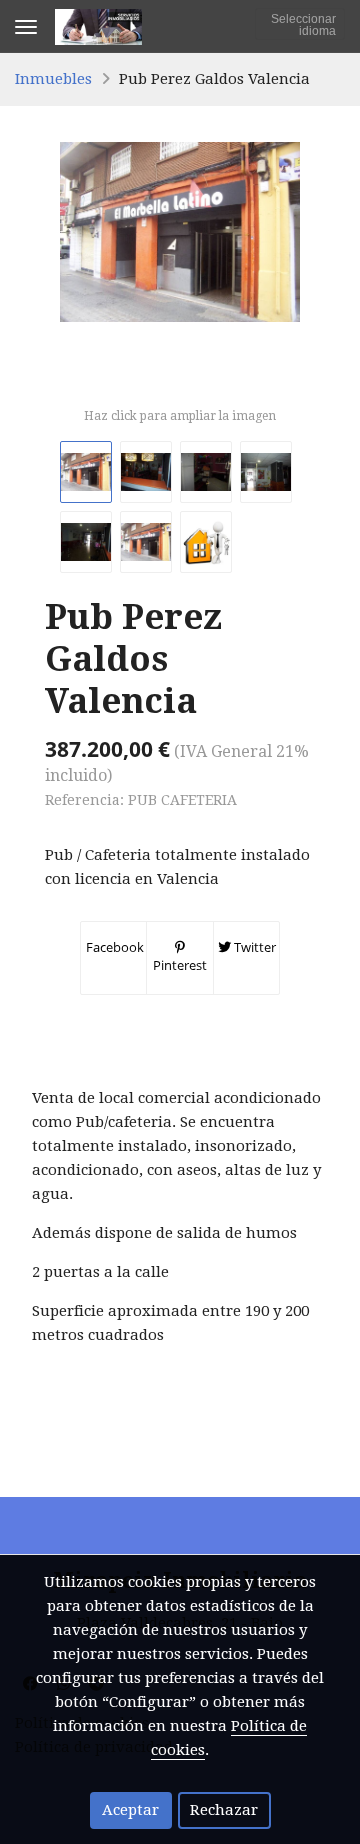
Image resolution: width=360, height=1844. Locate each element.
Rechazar (224, 1810)
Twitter (253, 947)
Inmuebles (53, 79)
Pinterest (180, 965)
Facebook (113, 947)
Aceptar (130, 1810)
